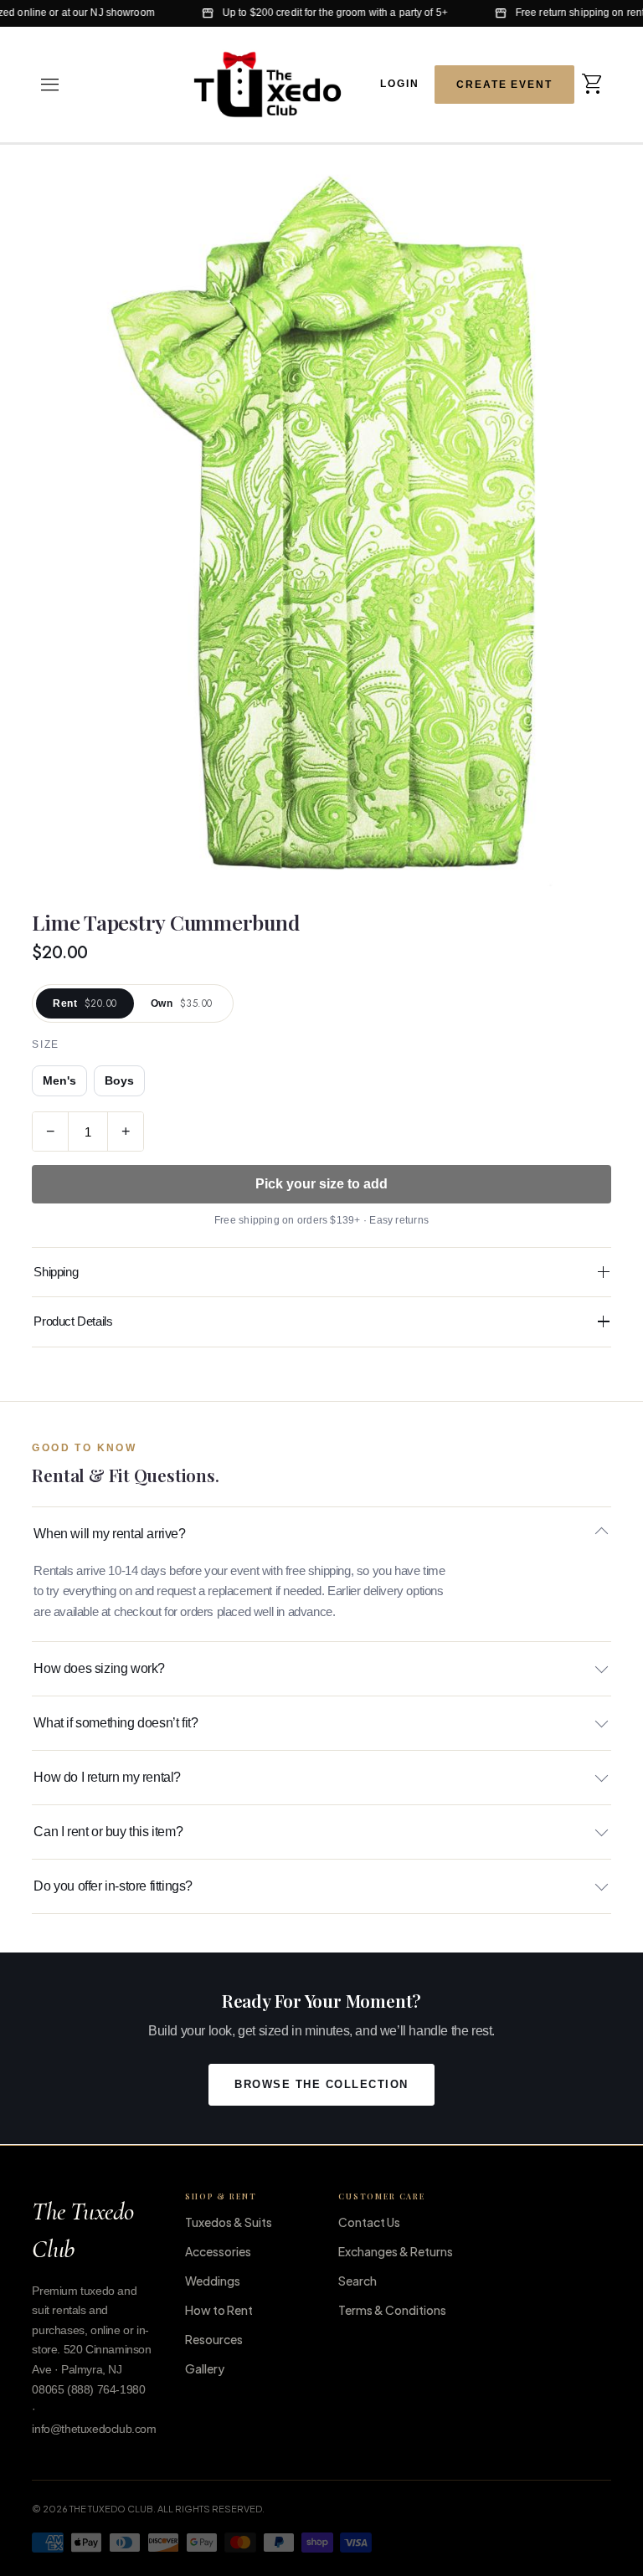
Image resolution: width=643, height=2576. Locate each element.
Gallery (205, 2368)
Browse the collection (321, 2085)
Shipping (56, 1272)
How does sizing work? (99, 1668)
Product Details (73, 1321)
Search (358, 2281)
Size (45, 1044)
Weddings (213, 2281)
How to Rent (219, 2310)
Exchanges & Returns (396, 2251)
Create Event (504, 85)
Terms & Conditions (392, 2310)
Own (182, 1003)
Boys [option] (119, 1081)
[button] (50, 85)
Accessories (218, 2251)
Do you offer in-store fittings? (113, 1886)
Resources (214, 2339)
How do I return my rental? (107, 1777)
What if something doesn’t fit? (116, 1723)
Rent (85, 1003)
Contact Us (369, 2222)
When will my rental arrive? (109, 1534)
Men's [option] (59, 1081)
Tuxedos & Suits (229, 2222)
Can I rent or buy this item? (108, 1832)
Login (400, 83)
